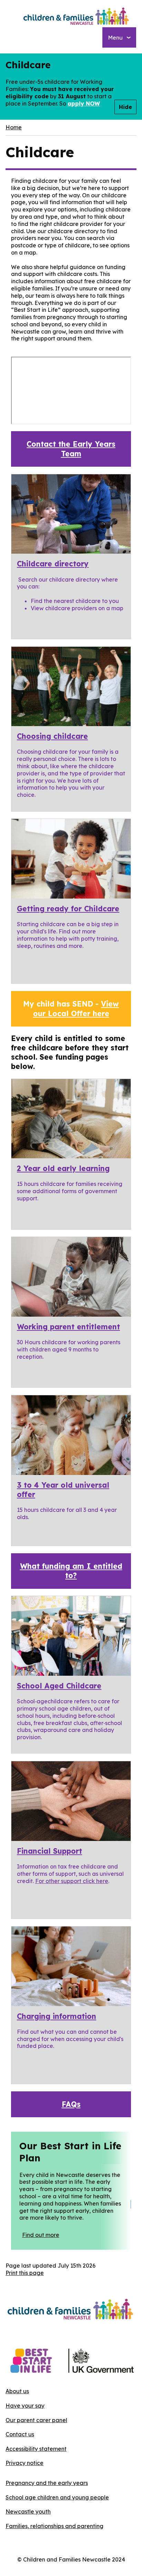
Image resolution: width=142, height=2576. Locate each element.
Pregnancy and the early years (47, 2483)
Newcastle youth (28, 2511)
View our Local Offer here (76, 1008)
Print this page (25, 2273)
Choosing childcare (52, 736)
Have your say (25, 2406)
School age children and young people (57, 2497)
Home (14, 127)
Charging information (57, 2016)
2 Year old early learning (63, 1168)
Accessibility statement (36, 2449)
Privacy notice (24, 2463)
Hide (125, 107)
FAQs (71, 2104)
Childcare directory (53, 564)
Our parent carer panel (36, 2420)
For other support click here (72, 1881)
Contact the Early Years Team (71, 449)
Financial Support (49, 1851)
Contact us (20, 2434)
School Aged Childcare (59, 1686)
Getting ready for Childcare (68, 909)
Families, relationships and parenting (54, 2526)
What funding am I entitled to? (71, 1571)
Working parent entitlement (68, 1327)
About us (17, 2391)
